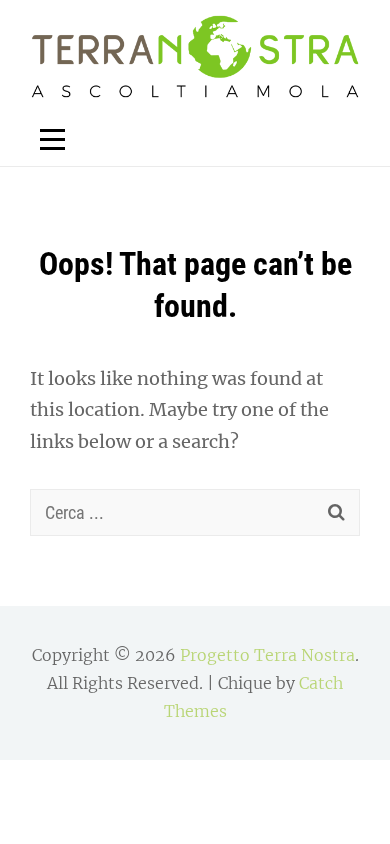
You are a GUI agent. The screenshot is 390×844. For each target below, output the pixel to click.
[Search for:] (195, 512)
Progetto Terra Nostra (267, 655)
